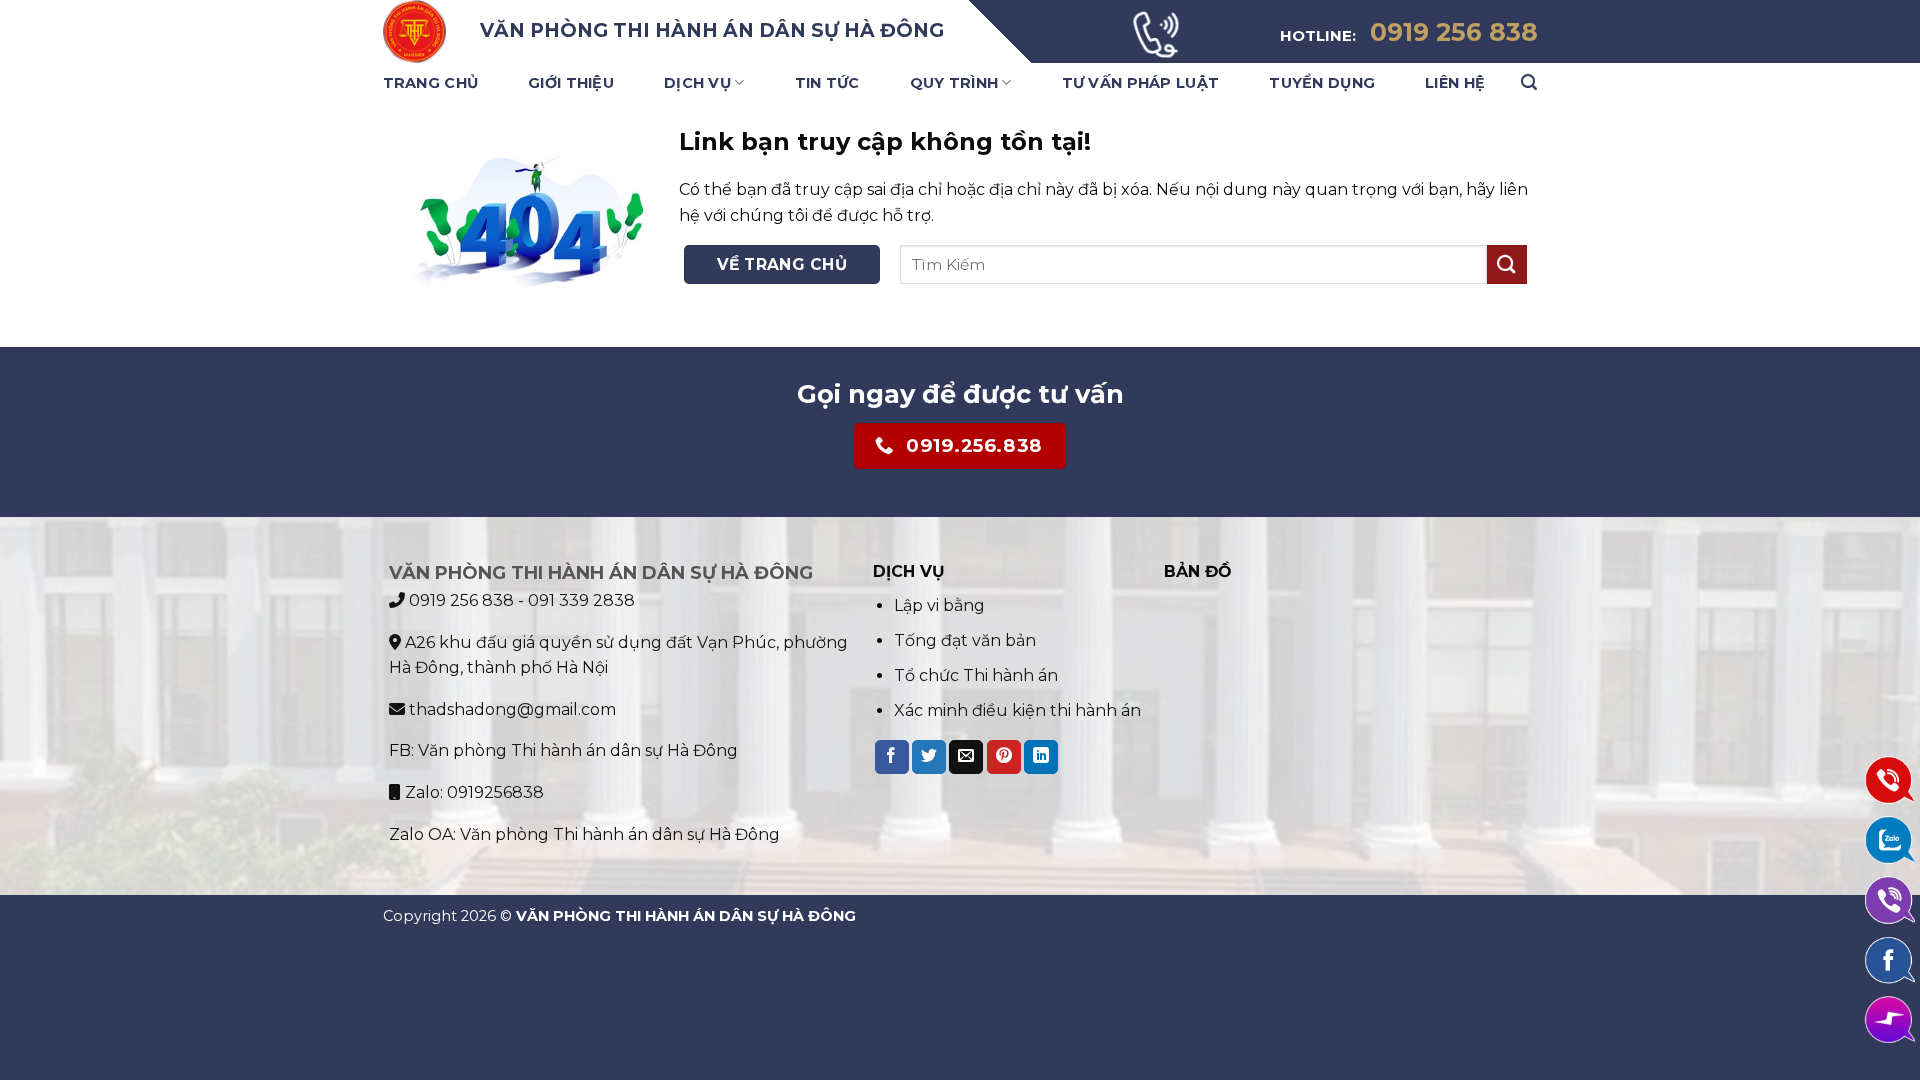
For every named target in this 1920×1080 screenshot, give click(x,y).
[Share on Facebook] (892, 757)
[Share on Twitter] (929, 757)
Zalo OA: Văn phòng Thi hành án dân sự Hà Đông (584, 834)
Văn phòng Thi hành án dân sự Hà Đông (578, 750)
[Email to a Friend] (966, 757)
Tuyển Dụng (1322, 83)
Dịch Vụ (697, 83)
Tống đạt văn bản (965, 640)
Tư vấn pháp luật (1141, 83)
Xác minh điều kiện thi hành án (1017, 710)
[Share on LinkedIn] (1041, 757)
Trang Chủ (431, 83)
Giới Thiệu (571, 83)
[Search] (1529, 82)
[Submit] (1507, 264)
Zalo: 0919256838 (472, 792)
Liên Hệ (1455, 83)
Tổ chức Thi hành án (976, 675)
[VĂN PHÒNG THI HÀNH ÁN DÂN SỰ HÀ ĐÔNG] (416, 31)
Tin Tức (827, 83)
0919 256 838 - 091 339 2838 (520, 600)
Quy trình (954, 83)
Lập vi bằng (939, 605)
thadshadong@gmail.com (510, 709)
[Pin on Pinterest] (1004, 757)
